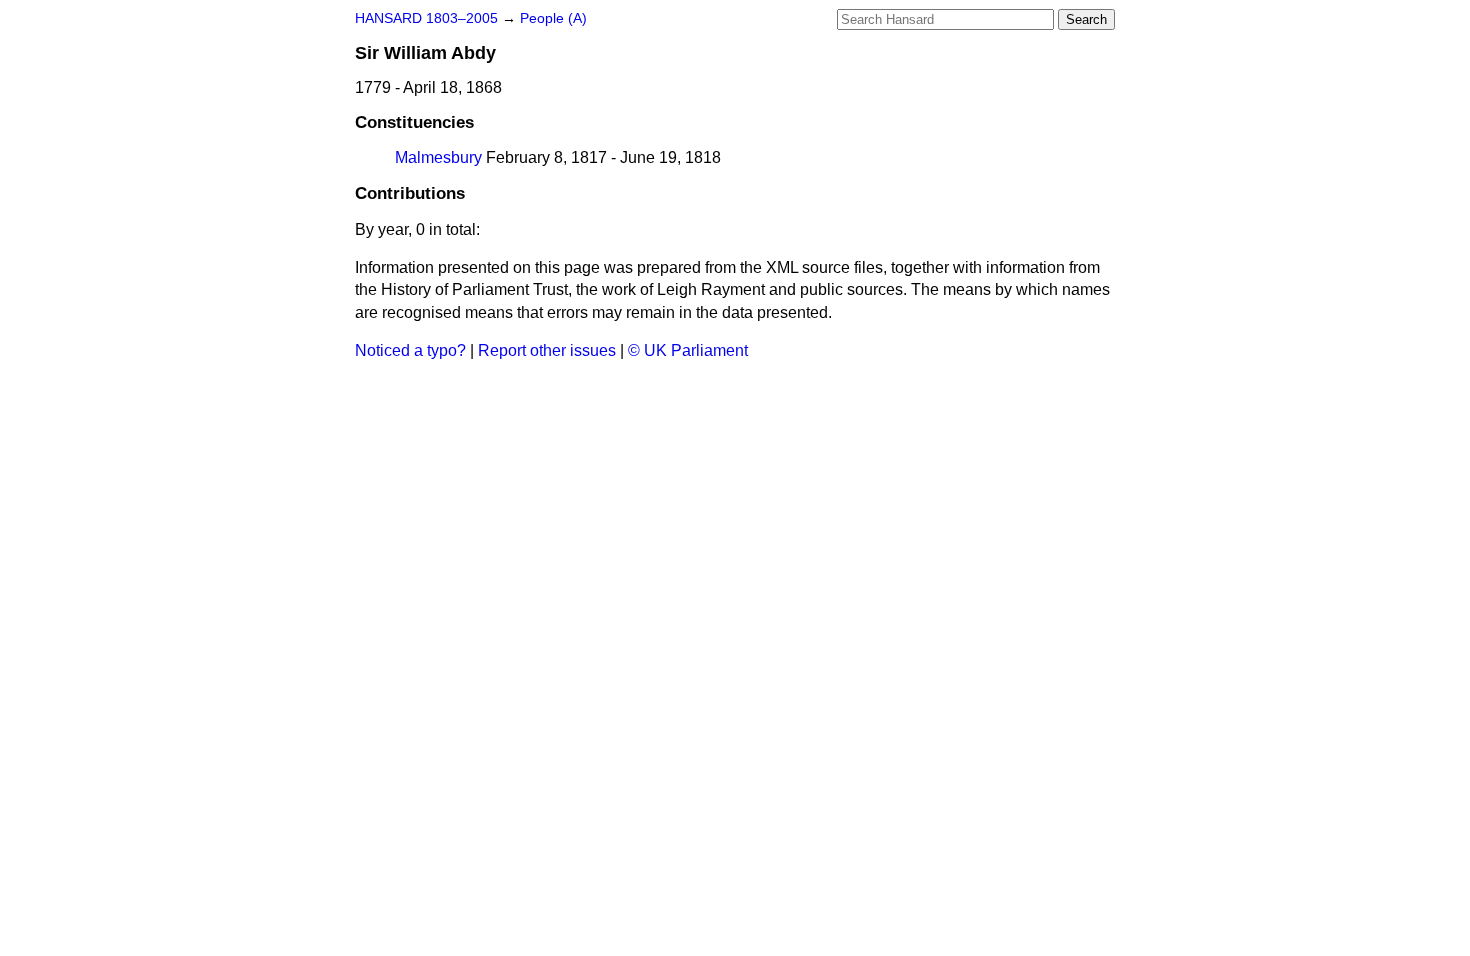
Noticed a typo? (410, 350)
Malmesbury (438, 157)
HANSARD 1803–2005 (426, 18)
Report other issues (547, 350)
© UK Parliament (688, 350)
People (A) (553, 18)
